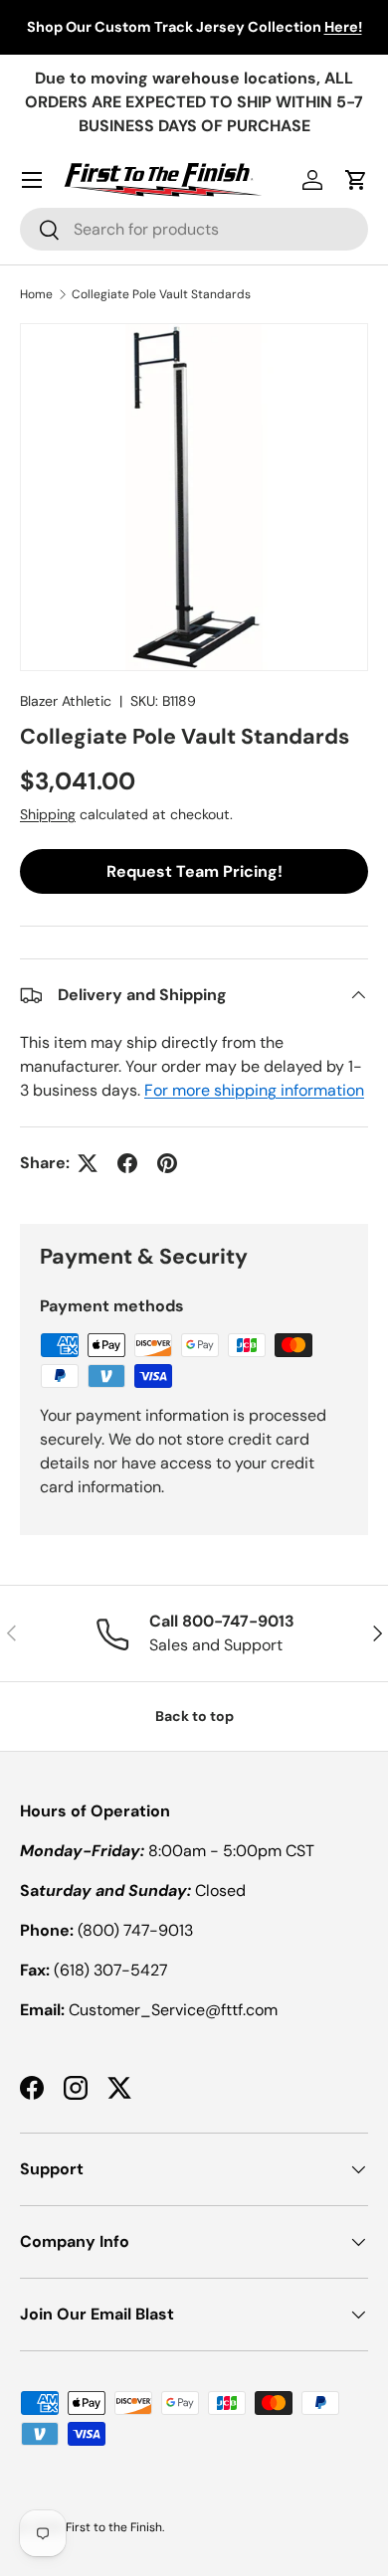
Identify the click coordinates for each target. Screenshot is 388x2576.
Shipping (48, 814)
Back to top (194, 1716)
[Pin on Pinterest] (167, 1163)
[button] (356, 180)
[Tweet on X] (88, 1163)
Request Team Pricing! (194, 871)
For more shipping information (254, 1090)
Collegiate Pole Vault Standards (161, 294)
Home (36, 294)
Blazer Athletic (66, 701)
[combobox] (194, 229)
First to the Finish (114, 2527)
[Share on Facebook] (127, 1163)
